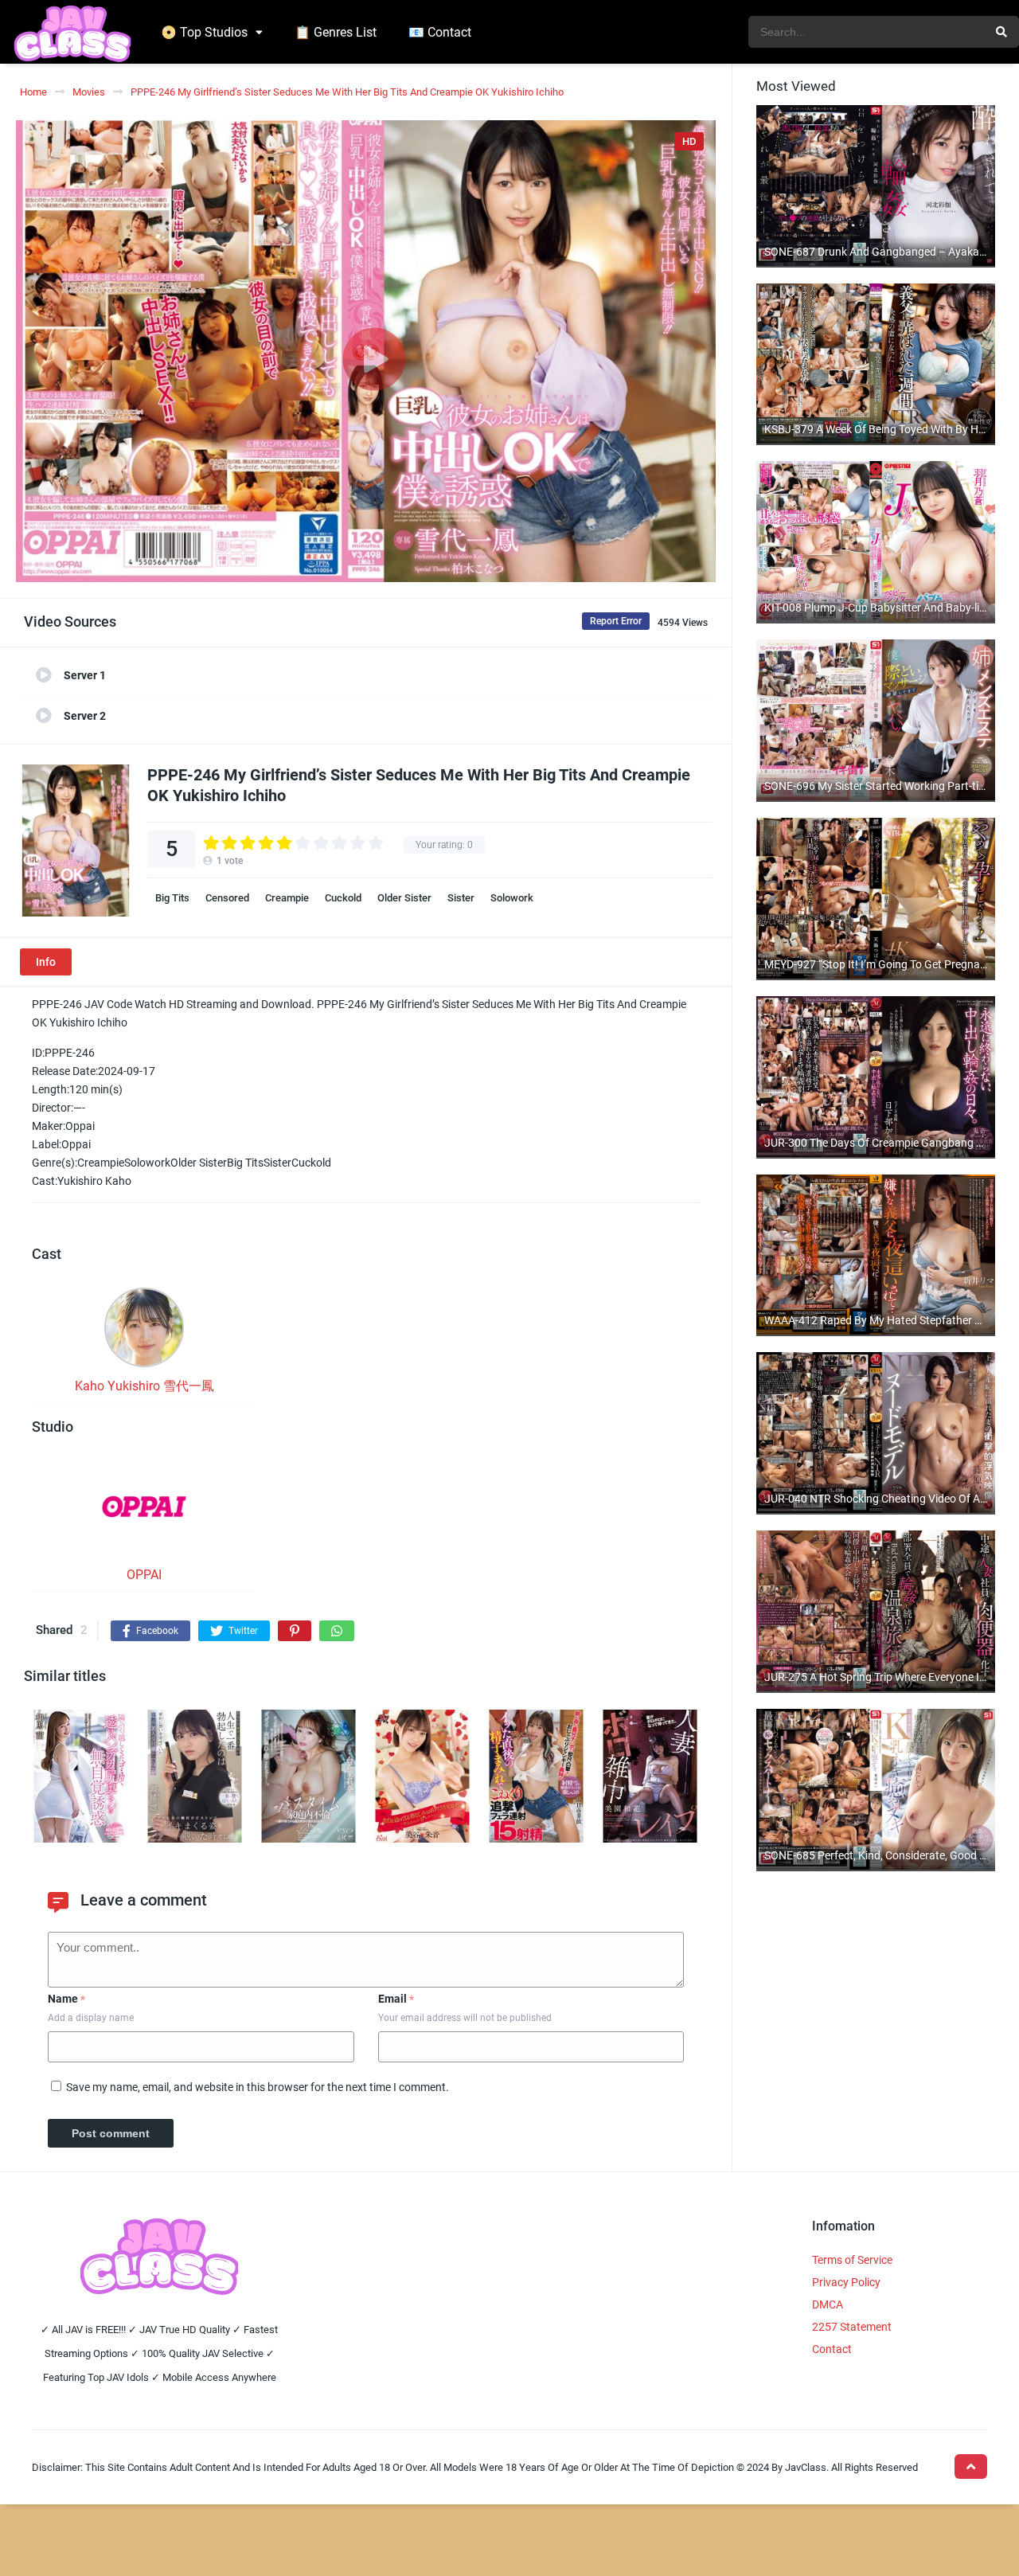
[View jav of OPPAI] (144, 1513)
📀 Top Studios (204, 32)
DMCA (828, 2304)
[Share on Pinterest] (295, 1631)
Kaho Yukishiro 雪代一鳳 (144, 1386)
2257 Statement (852, 2327)
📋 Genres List (336, 32)
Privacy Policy (846, 2282)
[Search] (1001, 32)
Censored (227, 898)
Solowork (512, 898)
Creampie (287, 898)
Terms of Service (852, 2260)
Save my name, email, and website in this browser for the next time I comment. (258, 2087)
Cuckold (343, 898)
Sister (461, 898)
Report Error (616, 621)
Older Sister (404, 898)
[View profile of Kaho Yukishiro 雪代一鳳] (144, 1332)
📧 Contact (440, 32)
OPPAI (144, 1575)
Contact (832, 2349)
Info (46, 962)
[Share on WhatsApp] (337, 1631)
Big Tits (172, 898)
